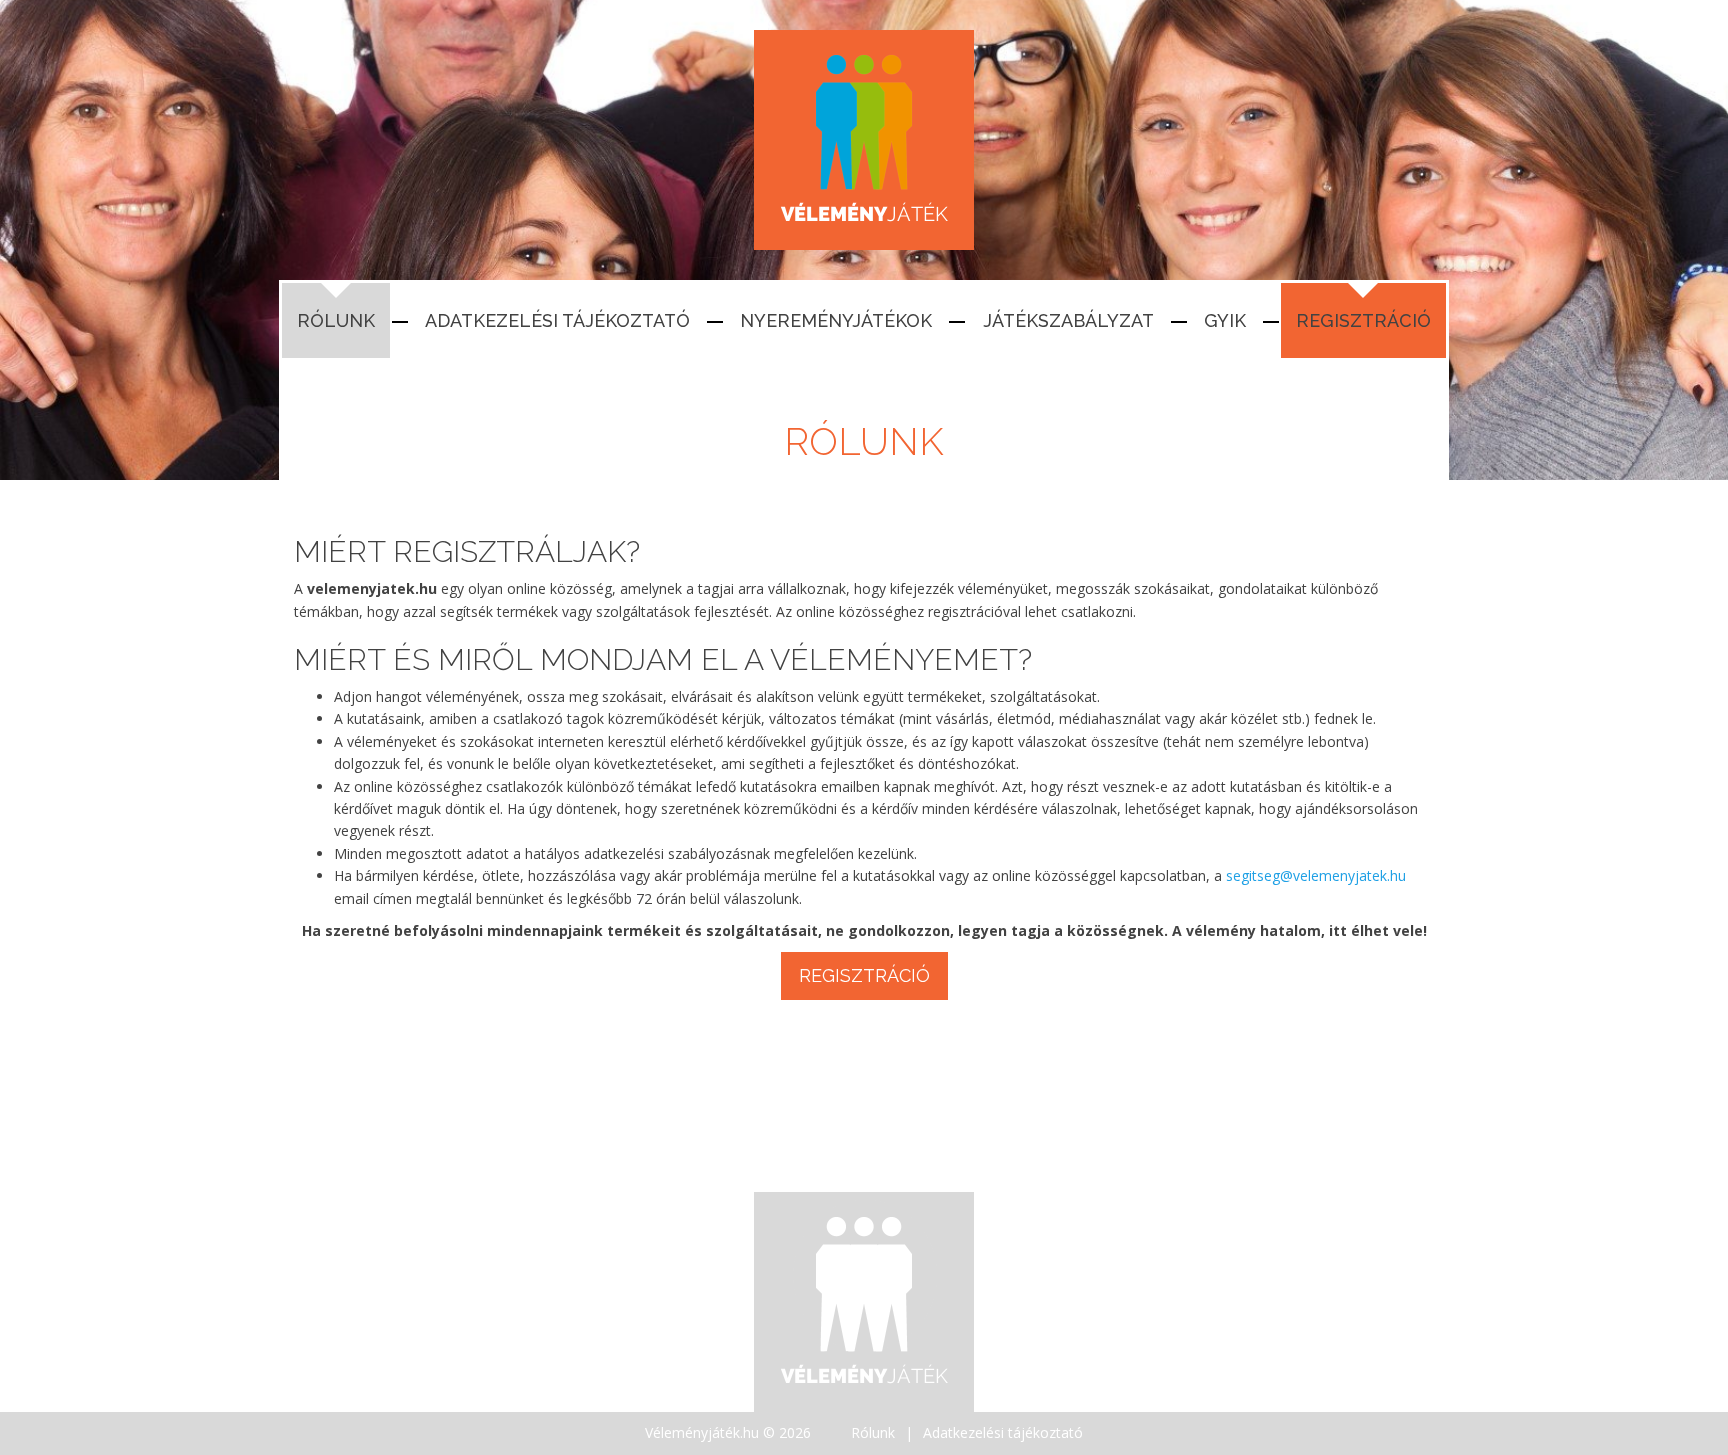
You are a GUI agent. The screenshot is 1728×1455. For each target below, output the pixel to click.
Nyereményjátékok (836, 320)
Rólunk (336, 320)
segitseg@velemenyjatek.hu (1316, 875)
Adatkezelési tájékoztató (557, 320)
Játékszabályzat (1068, 320)
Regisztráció (1363, 320)
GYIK (1225, 320)
